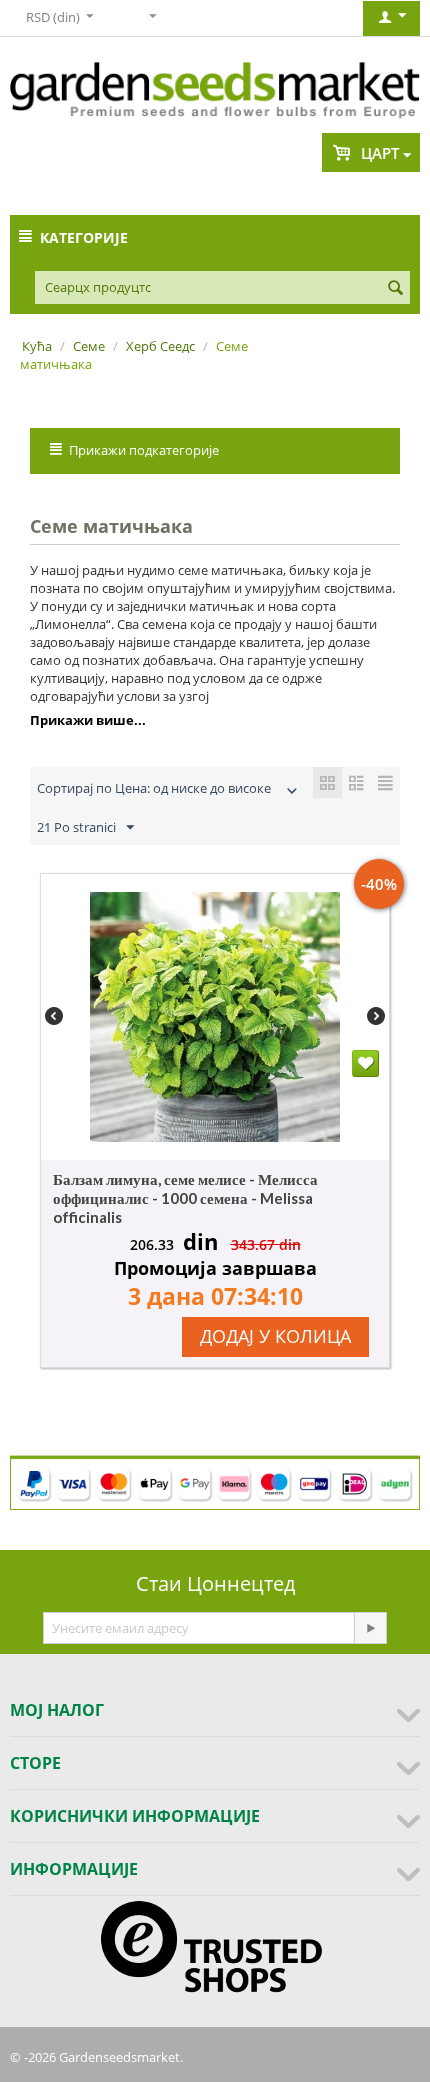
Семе (89, 346)
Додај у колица (275, 1336)
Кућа (37, 346)
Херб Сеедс (160, 346)
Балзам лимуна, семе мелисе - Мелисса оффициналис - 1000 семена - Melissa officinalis (185, 1198)
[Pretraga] (395, 289)
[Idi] (370, 1628)
